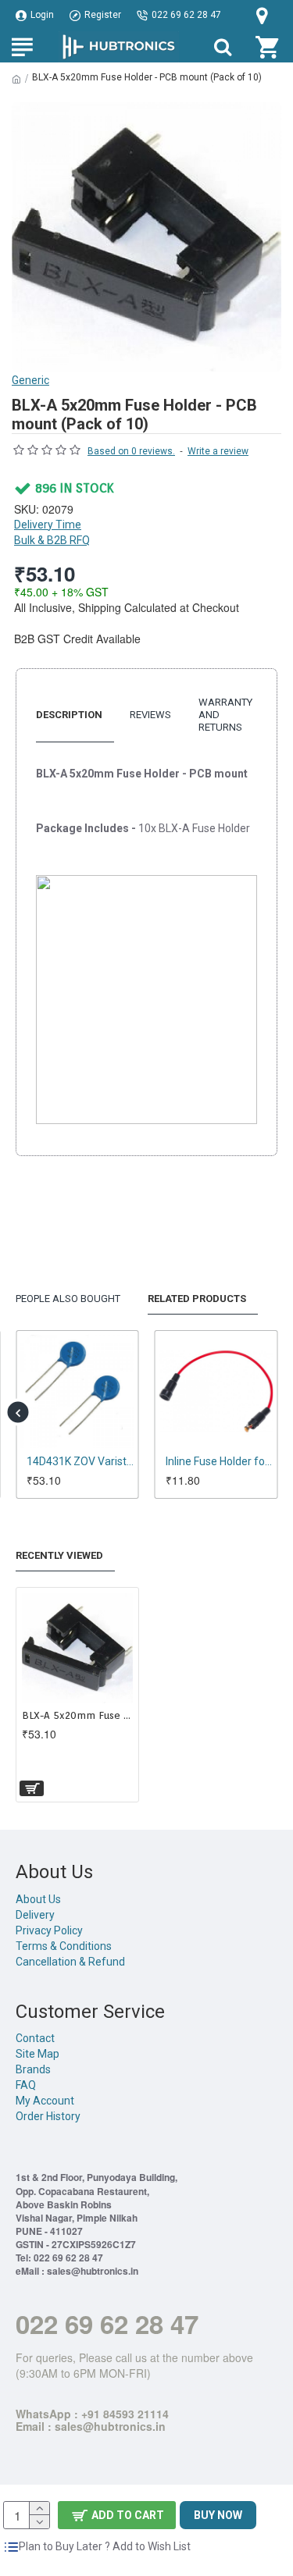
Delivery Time (48, 525)
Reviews (150, 715)
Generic (30, 380)
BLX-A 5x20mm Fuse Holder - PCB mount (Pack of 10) (77, 1715)
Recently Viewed (59, 1555)
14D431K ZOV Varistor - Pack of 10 (80, 1461)
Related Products (197, 1299)
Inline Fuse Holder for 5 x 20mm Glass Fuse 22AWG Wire (220, 1461)
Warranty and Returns (225, 715)
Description (69, 715)
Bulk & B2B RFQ (52, 540)
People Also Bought (68, 1299)
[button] (18, 1413)
